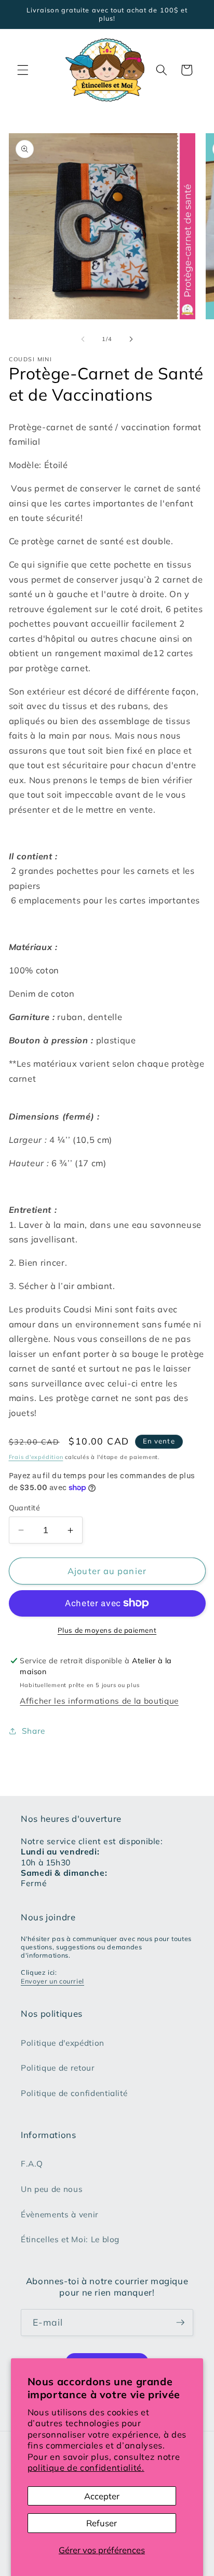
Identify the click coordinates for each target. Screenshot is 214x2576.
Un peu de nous (52, 2189)
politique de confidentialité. (86, 2467)
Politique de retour (58, 2068)
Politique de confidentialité (74, 2093)
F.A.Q (32, 2164)
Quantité (25, 1508)
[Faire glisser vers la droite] (131, 339)
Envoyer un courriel (52, 1981)
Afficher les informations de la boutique (99, 1701)
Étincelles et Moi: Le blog (70, 2239)
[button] (23, 70)
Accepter (102, 2496)
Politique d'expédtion (63, 2043)
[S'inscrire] (180, 2323)
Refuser (102, 2523)
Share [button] (34, 1731)
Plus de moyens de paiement (107, 1630)
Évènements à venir (60, 2214)
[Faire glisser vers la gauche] (83, 339)
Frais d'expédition (36, 1457)
